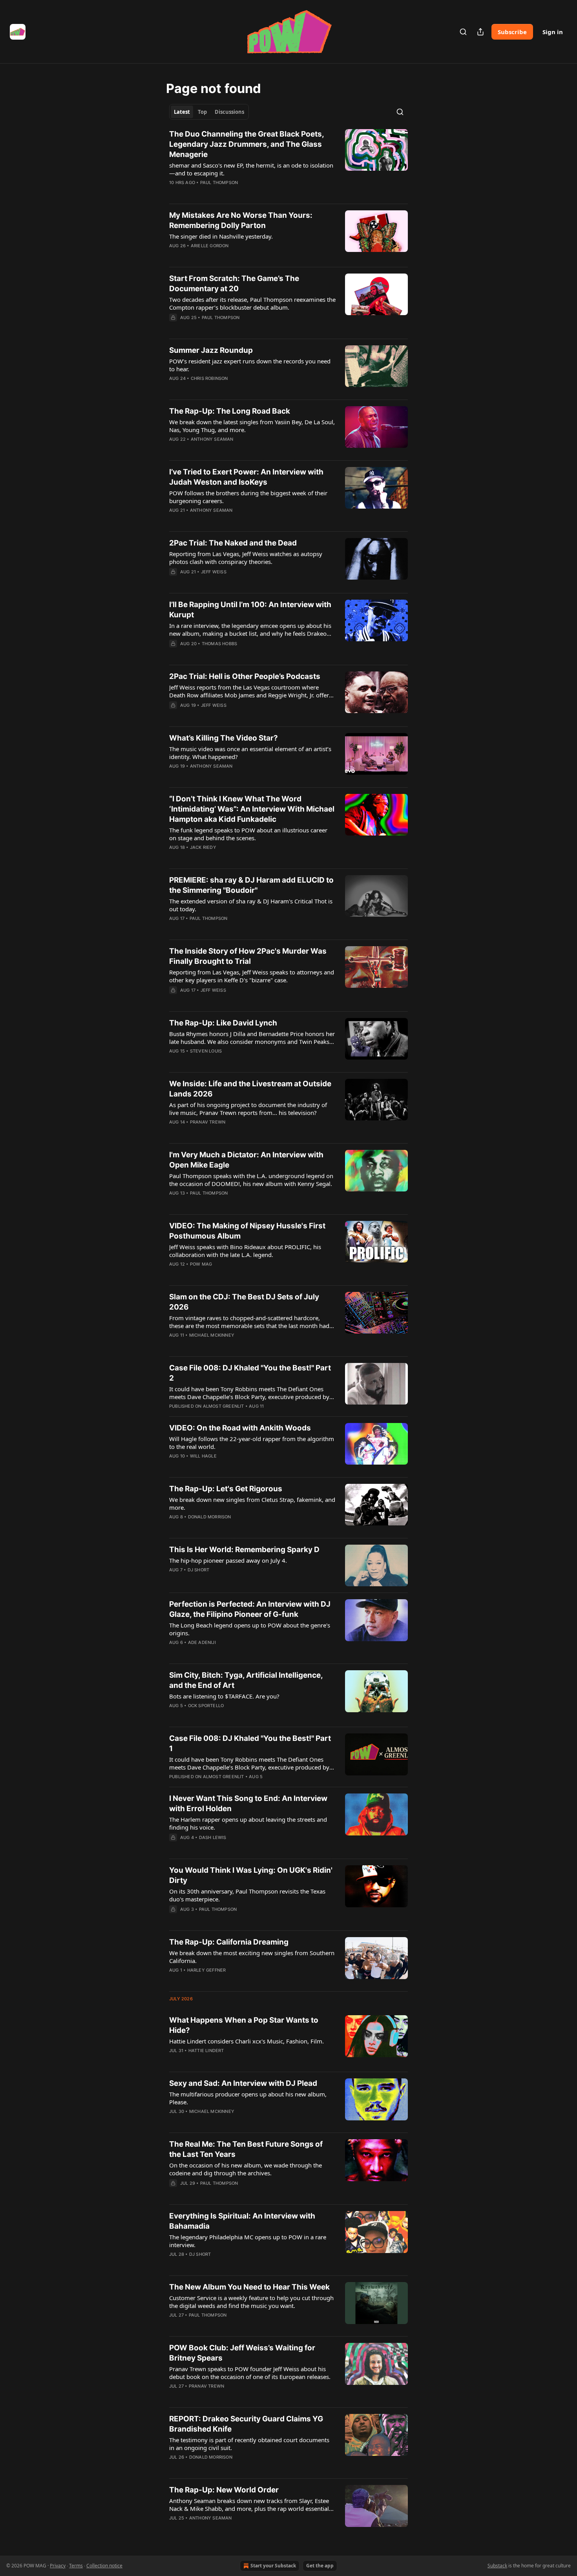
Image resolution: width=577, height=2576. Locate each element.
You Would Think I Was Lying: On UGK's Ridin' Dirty (251, 1875)
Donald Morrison (210, 1517)
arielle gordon (210, 246)
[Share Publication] (480, 32)
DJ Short (199, 1570)
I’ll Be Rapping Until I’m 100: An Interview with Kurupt (250, 610)
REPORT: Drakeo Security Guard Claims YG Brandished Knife (246, 2424)
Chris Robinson (209, 378)
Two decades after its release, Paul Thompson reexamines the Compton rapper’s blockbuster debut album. (252, 303)
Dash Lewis (213, 1837)
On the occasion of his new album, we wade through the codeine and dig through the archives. (246, 2169)
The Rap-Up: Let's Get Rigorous (226, 1489)
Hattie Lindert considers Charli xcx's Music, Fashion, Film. (247, 2041)
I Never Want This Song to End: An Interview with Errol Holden (248, 1803)
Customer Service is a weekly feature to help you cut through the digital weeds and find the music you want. (251, 2302)
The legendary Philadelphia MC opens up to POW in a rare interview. (248, 2241)
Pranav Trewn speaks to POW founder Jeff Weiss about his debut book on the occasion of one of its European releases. (250, 2373)
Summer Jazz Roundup (211, 350)
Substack (497, 2566)
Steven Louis (206, 1051)
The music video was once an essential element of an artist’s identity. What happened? (250, 753)
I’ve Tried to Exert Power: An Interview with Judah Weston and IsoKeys (246, 477)
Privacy (58, 2566)
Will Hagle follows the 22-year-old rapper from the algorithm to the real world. (252, 1443)
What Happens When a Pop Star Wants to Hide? (244, 2025)
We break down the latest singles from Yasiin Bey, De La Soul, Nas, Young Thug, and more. (252, 426)
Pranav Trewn (208, 1122)
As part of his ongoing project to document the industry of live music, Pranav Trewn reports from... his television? (248, 1109)
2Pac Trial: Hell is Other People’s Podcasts (245, 676)
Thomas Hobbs (219, 644)
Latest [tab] (182, 112)
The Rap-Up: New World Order (224, 2490)
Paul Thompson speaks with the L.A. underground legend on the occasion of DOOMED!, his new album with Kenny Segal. (251, 1180)
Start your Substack (273, 2566)
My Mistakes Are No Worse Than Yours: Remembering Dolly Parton (241, 220)
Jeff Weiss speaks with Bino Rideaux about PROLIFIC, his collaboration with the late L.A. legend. (245, 1251)
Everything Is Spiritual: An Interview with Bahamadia (242, 2221)
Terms (76, 2566)
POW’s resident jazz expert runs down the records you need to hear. (250, 365)
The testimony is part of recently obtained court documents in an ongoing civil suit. (249, 2444)
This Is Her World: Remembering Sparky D (244, 1550)
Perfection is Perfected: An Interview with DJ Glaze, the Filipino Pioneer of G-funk (250, 1609)
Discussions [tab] (229, 112)
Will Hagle (203, 1456)
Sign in (553, 32)
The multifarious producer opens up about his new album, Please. (248, 2098)
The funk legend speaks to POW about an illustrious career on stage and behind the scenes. (248, 834)
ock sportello (206, 1706)
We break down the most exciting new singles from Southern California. (252, 1957)
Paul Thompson (219, 182)
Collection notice (104, 2566)
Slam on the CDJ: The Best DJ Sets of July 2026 (244, 1302)
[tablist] (209, 112)
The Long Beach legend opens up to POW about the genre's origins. (250, 1629)
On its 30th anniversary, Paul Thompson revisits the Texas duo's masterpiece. (247, 1895)
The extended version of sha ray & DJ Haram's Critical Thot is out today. (251, 905)
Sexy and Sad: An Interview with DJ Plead (243, 2083)
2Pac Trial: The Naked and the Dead (233, 543)
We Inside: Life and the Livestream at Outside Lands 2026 (250, 1089)
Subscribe (512, 32)
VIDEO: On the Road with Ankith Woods (240, 1428)
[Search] (463, 32)
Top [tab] (202, 112)
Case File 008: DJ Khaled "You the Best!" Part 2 (250, 1373)
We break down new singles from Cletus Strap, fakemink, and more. (252, 1503)
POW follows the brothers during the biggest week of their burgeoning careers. (248, 497)
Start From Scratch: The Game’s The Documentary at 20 (234, 284)
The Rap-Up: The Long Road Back (230, 411)
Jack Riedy (203, 847)
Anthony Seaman (212, 439)
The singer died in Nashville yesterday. (221, 236)
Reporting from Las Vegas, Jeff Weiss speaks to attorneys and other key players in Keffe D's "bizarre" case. (252, 976)
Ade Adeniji (202, 1642)
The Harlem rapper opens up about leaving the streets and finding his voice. (248, 1823)
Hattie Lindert (206, 2051)
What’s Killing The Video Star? (224, 738)
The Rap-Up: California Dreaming (229, 1942)
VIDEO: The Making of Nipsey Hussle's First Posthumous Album (247, 1231)
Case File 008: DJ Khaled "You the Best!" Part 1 (250, 1743)
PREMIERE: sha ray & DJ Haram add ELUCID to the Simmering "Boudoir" (251, 885)
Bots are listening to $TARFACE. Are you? (224, 1696)
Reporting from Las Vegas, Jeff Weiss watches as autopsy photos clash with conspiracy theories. (246, 558)
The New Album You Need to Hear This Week (249, 2287)
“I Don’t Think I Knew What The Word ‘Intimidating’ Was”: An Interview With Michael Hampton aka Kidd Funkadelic (252, 809)
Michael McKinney (212, 1335)
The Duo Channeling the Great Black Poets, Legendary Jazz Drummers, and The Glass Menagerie (247, 144)
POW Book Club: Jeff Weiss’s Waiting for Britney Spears (242, 2353)
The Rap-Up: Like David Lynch (223, 1023)
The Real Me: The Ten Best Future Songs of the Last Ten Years (246, 2149)
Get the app (320, 2566)
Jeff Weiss (214, 572)
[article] (288, 163)
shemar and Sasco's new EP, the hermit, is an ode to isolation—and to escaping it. (251, 169)
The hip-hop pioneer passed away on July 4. (228, 1560)
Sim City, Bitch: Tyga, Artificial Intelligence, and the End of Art (246, 1680)
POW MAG (201, 1264)
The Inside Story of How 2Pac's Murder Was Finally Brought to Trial (248, 956)
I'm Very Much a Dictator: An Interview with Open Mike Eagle (246, 1160)
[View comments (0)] (230, 193)
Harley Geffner (207, 1970)
